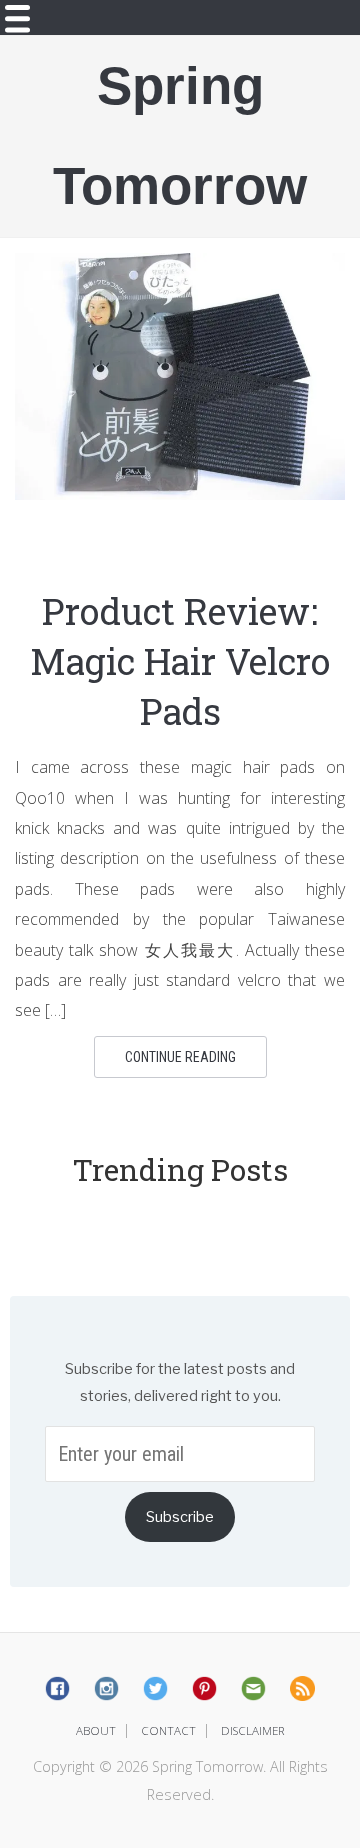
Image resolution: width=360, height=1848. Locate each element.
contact (168, 1730)
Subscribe (180, 1517)
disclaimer (253, 1730)
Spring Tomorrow (180, 135)
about (96, 1730)
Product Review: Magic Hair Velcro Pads (180, 661)
